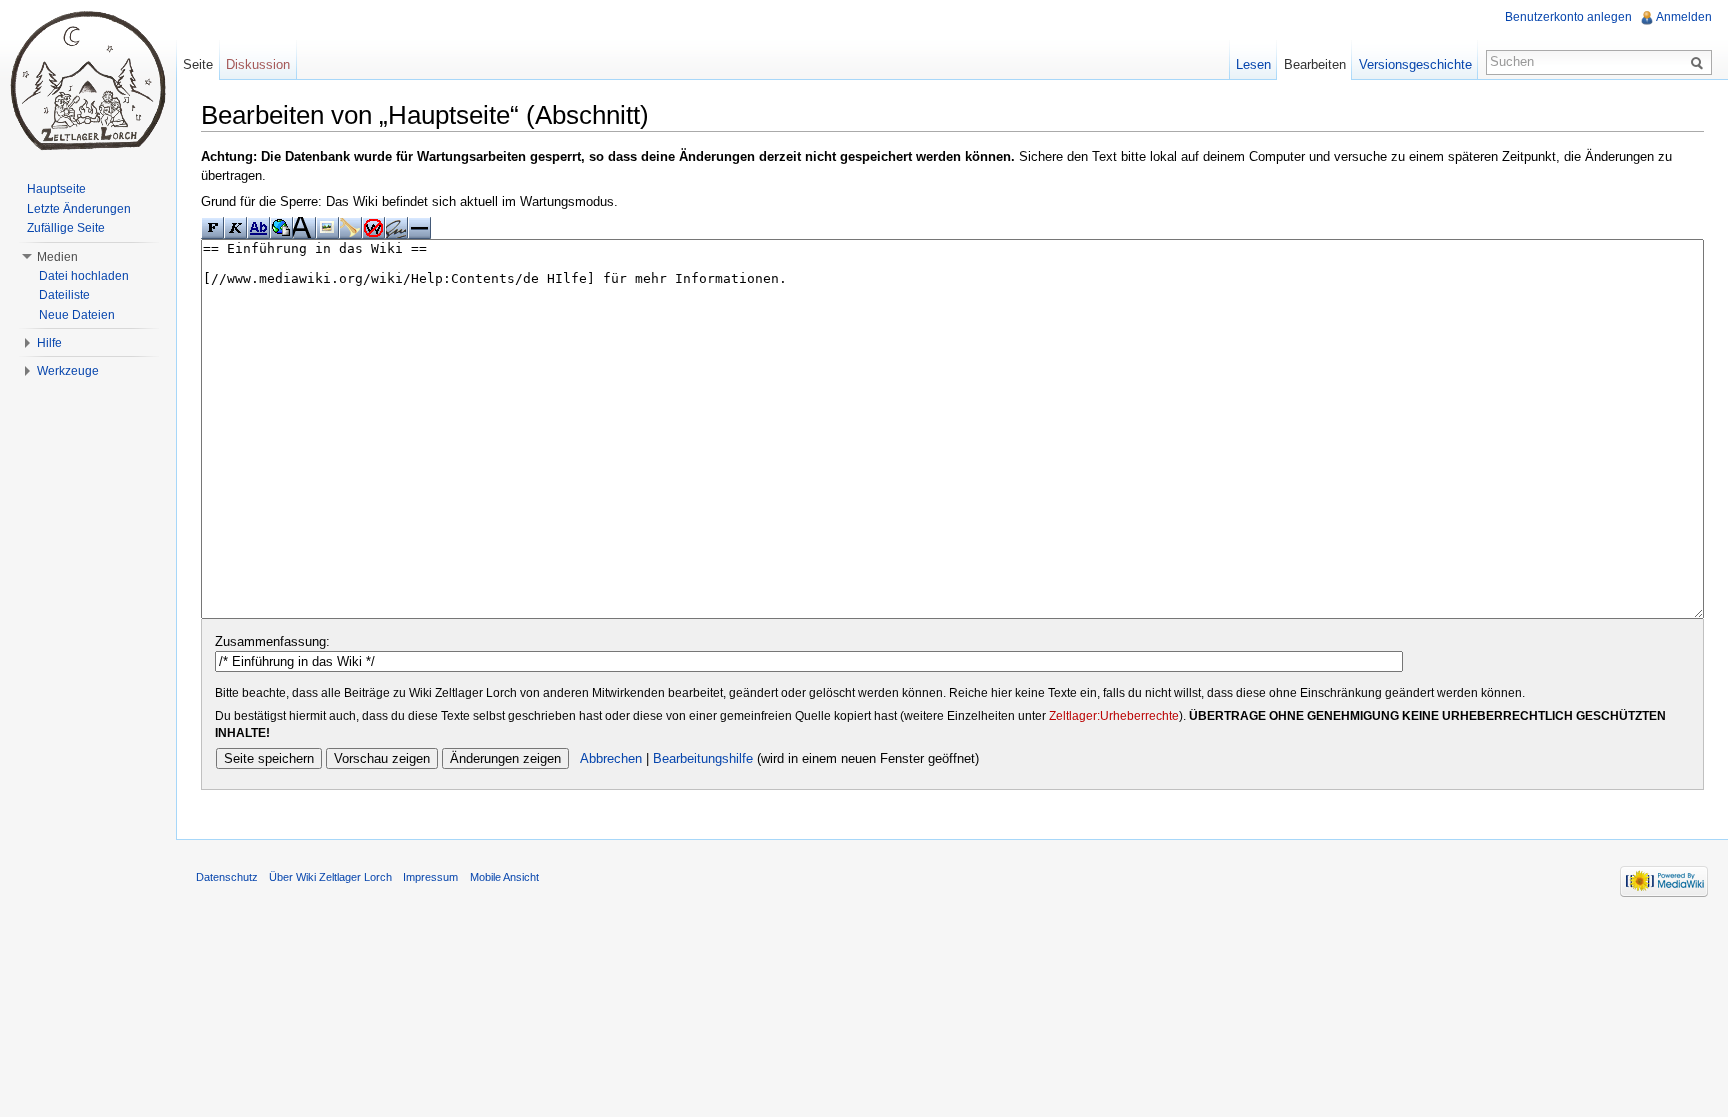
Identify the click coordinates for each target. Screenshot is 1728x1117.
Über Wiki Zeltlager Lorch (330, 877)
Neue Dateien (77, 315)
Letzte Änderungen (79, 209)
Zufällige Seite (66, 228)
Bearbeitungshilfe (703, 758)
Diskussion (258, 64)
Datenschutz (227, 877)
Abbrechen (611, 758)
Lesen (1253, 64)
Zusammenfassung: (272, 641)
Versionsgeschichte (1415, 64)
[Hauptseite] (88, 80)
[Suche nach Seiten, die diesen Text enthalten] (1700, 62)
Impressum (430, 877)
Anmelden (1684, 17)
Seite (198, 64)
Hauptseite (56, 189)
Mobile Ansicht (504, 877)
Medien (57, 257)
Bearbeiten (1315, 64)
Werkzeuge (68, 371)
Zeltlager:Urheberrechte (1114, 716)
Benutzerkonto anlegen (1568, 17)
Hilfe (49, 343)
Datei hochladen (84, 276)
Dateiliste (64, 295)
